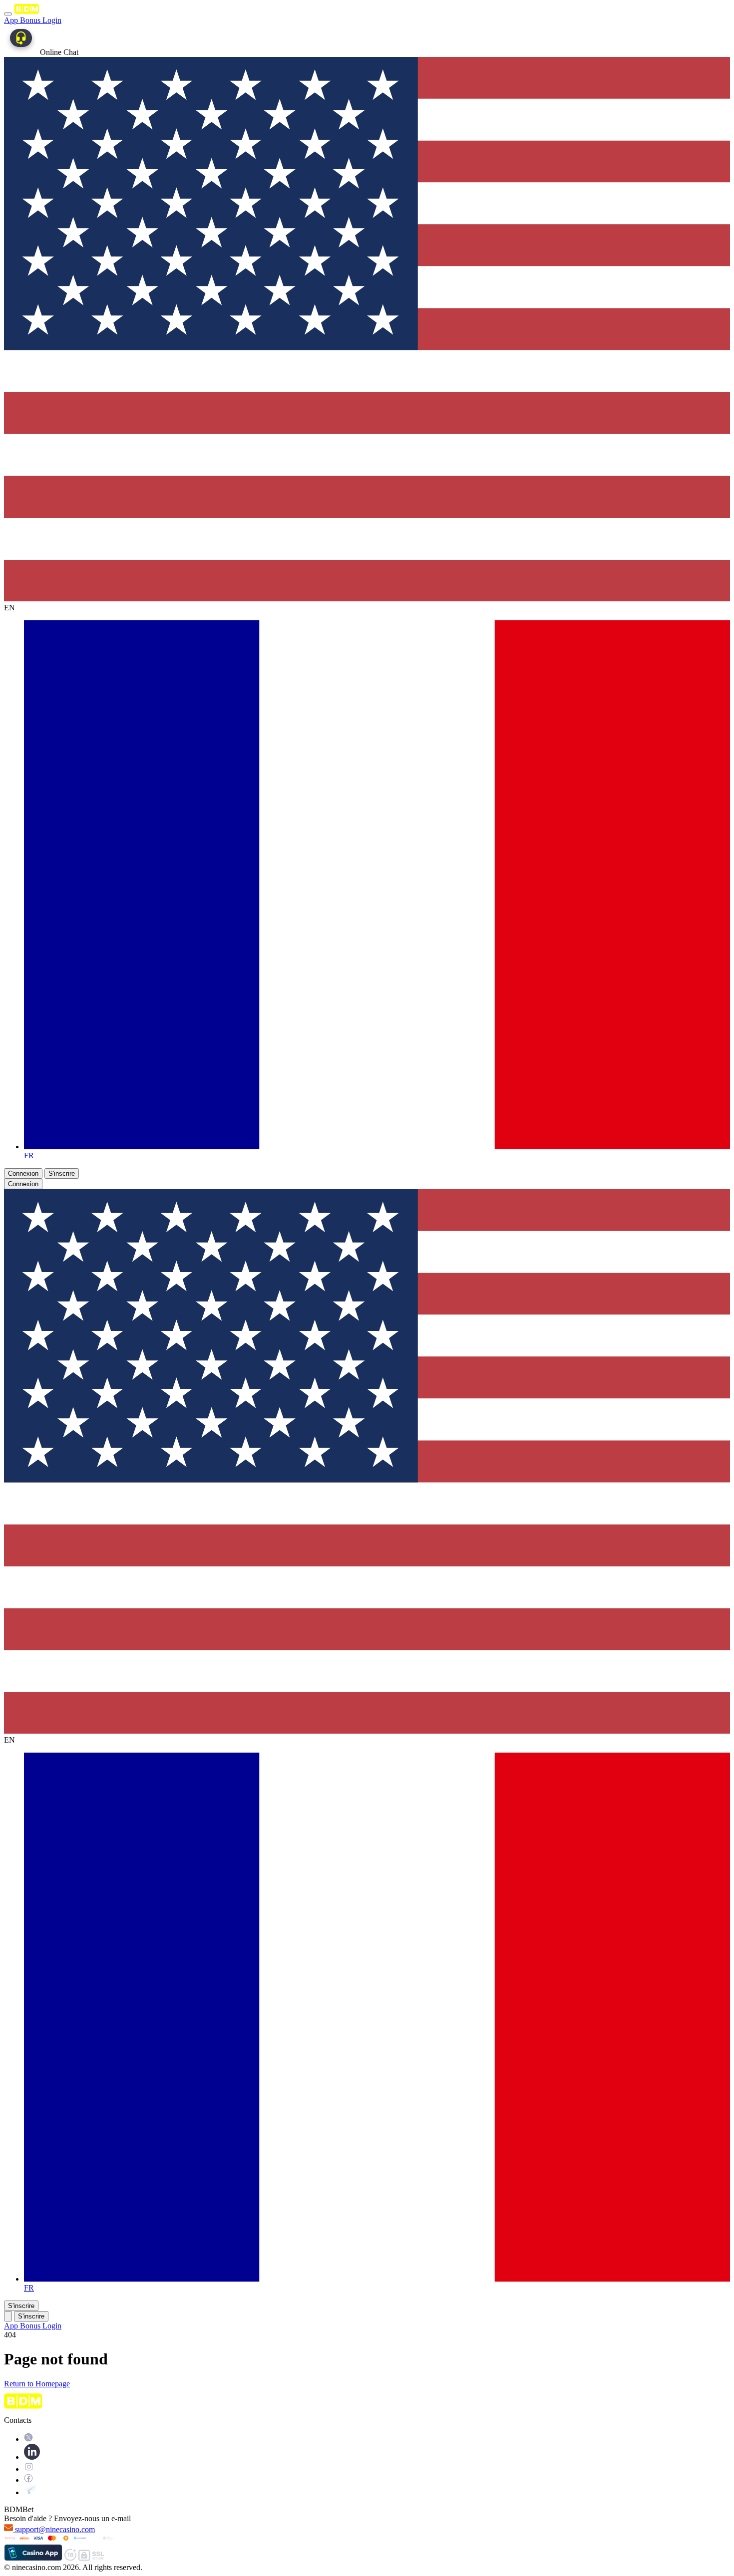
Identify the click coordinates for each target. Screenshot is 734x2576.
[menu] (8, 14)
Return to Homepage (37, 2384)
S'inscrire (62, 1173)
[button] (8, 2316)
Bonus (31, 20)
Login (52, 20)
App (12, 20)
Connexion (23, 1173)
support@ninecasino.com (55, 2529)
